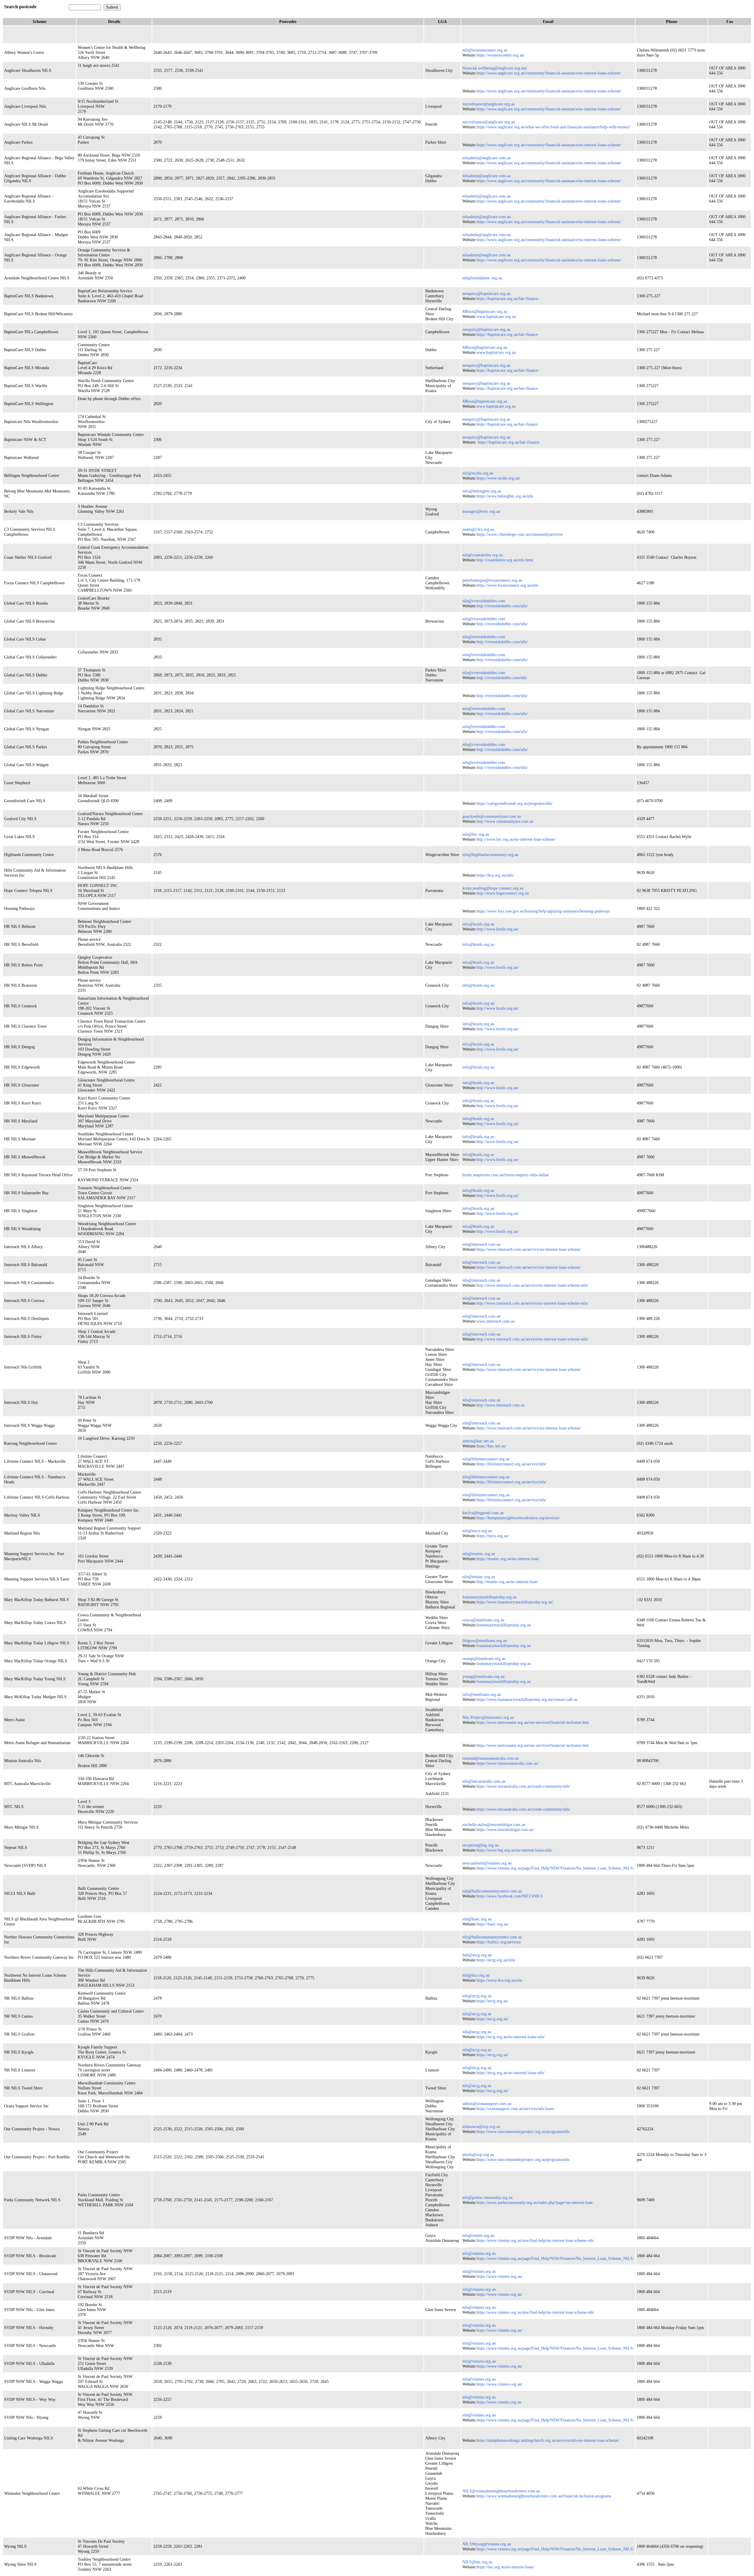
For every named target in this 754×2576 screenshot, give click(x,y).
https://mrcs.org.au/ (493, 1536)
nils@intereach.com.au (481, 1244)
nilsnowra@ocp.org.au (481, 2127)
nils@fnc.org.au (476, 834)
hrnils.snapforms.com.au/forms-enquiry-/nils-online (506, 1175)
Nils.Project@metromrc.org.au (488, 1717)
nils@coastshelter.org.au (483, 555)
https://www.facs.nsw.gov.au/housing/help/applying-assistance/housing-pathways (543, 911)
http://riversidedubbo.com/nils (502, 678)
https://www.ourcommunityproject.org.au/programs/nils (523, 2132)
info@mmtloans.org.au (482, 1694)
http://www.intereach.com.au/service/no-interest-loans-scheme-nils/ (532, 1285)
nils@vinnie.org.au (478, 2235)
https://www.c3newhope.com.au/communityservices (520, 534)
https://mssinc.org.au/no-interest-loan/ (508, 1559)
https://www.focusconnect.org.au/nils (507, 585)
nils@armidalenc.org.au (482, 278)
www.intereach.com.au (496, 1321)
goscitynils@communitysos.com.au (492, 816)
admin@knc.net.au (478, 1441)
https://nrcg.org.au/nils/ (496, 1960)
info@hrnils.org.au (478, 924)
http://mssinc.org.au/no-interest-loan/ (507, 1582)
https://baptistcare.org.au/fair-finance (507, 298)
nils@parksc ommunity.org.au (487, 2197)
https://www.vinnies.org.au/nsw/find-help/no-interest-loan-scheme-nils (535, 2240)
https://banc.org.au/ (493, 1924)
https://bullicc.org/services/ (499, 1942)
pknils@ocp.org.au (478, 2154)
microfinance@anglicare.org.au (489, 104)
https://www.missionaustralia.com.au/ (508, 1763)
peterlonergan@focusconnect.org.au (492, 580)
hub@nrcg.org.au (477, 1955)
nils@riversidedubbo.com (484, 601)
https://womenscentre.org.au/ (501, 55)
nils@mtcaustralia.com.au (484, 1781)
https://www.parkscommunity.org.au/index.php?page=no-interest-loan (535, 2202)
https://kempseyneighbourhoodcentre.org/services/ (518, 1518)
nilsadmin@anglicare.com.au (487, 158)
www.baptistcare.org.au (496, 316)
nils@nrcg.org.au (477, 1996)
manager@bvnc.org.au (481, 511)
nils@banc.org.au (477, 1919)
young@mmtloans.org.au (483, 1676)
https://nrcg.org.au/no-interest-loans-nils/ (511, 2037)
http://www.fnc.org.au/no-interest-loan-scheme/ (516, 839)
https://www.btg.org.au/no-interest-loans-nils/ (514, 1850)
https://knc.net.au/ (491, 1446)
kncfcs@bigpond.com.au (483, 1513)
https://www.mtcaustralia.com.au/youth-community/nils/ (523, 1786)
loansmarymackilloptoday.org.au (490, 1597)
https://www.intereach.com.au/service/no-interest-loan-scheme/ (529, 1249)
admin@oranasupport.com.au (487, 2104)
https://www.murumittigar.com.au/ (505, 1829)
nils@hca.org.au (476, 1975)
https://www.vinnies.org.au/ (500, 2276)
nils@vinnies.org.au (479, 2253)
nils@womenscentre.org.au (485, 50)
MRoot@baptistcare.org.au (485, 311)
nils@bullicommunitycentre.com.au (492, 1891)
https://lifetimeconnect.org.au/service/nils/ (511, 1464)
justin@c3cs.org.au (478, 529)
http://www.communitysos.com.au (505, 821)
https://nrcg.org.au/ (492, 2001)
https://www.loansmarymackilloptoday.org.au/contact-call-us (527, 1699)
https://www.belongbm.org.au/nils (505, 496)
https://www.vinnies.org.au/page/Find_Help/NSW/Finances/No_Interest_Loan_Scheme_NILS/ (555, 1868)
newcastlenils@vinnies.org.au (487, 1863)
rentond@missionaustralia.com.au (491, 1758)
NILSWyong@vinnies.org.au (487, 2544)
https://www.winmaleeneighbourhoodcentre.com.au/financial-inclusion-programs (544, 2496)
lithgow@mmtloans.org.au (485, 1641)
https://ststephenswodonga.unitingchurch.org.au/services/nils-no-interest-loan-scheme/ (548, 2440)
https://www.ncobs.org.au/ (498, 478)
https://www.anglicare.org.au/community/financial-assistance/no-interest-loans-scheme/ (549, 73)
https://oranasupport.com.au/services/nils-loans (515, 2109)
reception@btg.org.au (481, 1845)
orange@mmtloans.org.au (484, 1658)
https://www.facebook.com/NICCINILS (510, 1896)
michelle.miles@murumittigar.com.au (494, 1824)
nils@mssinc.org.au (479, 1554)
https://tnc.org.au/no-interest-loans (505, 2567)
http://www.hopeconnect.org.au (503, 893)
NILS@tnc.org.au (477, 2562)
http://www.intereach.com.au (501, 1405)
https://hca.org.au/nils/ (495, 875)
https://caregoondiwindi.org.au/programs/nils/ (515, 803)
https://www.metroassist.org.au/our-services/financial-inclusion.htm (533, 1722)
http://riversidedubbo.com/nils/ (502, 606)
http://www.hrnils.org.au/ (498, 929)
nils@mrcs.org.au (477, 1531)
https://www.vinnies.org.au (499, 2402)
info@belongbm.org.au (482, 491)
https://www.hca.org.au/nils (499, 1980)
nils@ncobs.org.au (478, 473)
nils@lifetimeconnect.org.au (486, 1459)
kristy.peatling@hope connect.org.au (493, 888)
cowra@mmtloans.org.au (483, 1620)
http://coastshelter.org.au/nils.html (505, 560)
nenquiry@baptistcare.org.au (486, 293)
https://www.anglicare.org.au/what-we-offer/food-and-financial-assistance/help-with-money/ (553, 127)
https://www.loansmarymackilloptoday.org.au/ (515, 1602)
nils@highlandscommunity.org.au (490, 855)
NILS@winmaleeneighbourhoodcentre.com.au (501, 2491)
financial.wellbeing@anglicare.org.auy (495, 68)
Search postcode (20, 7)
